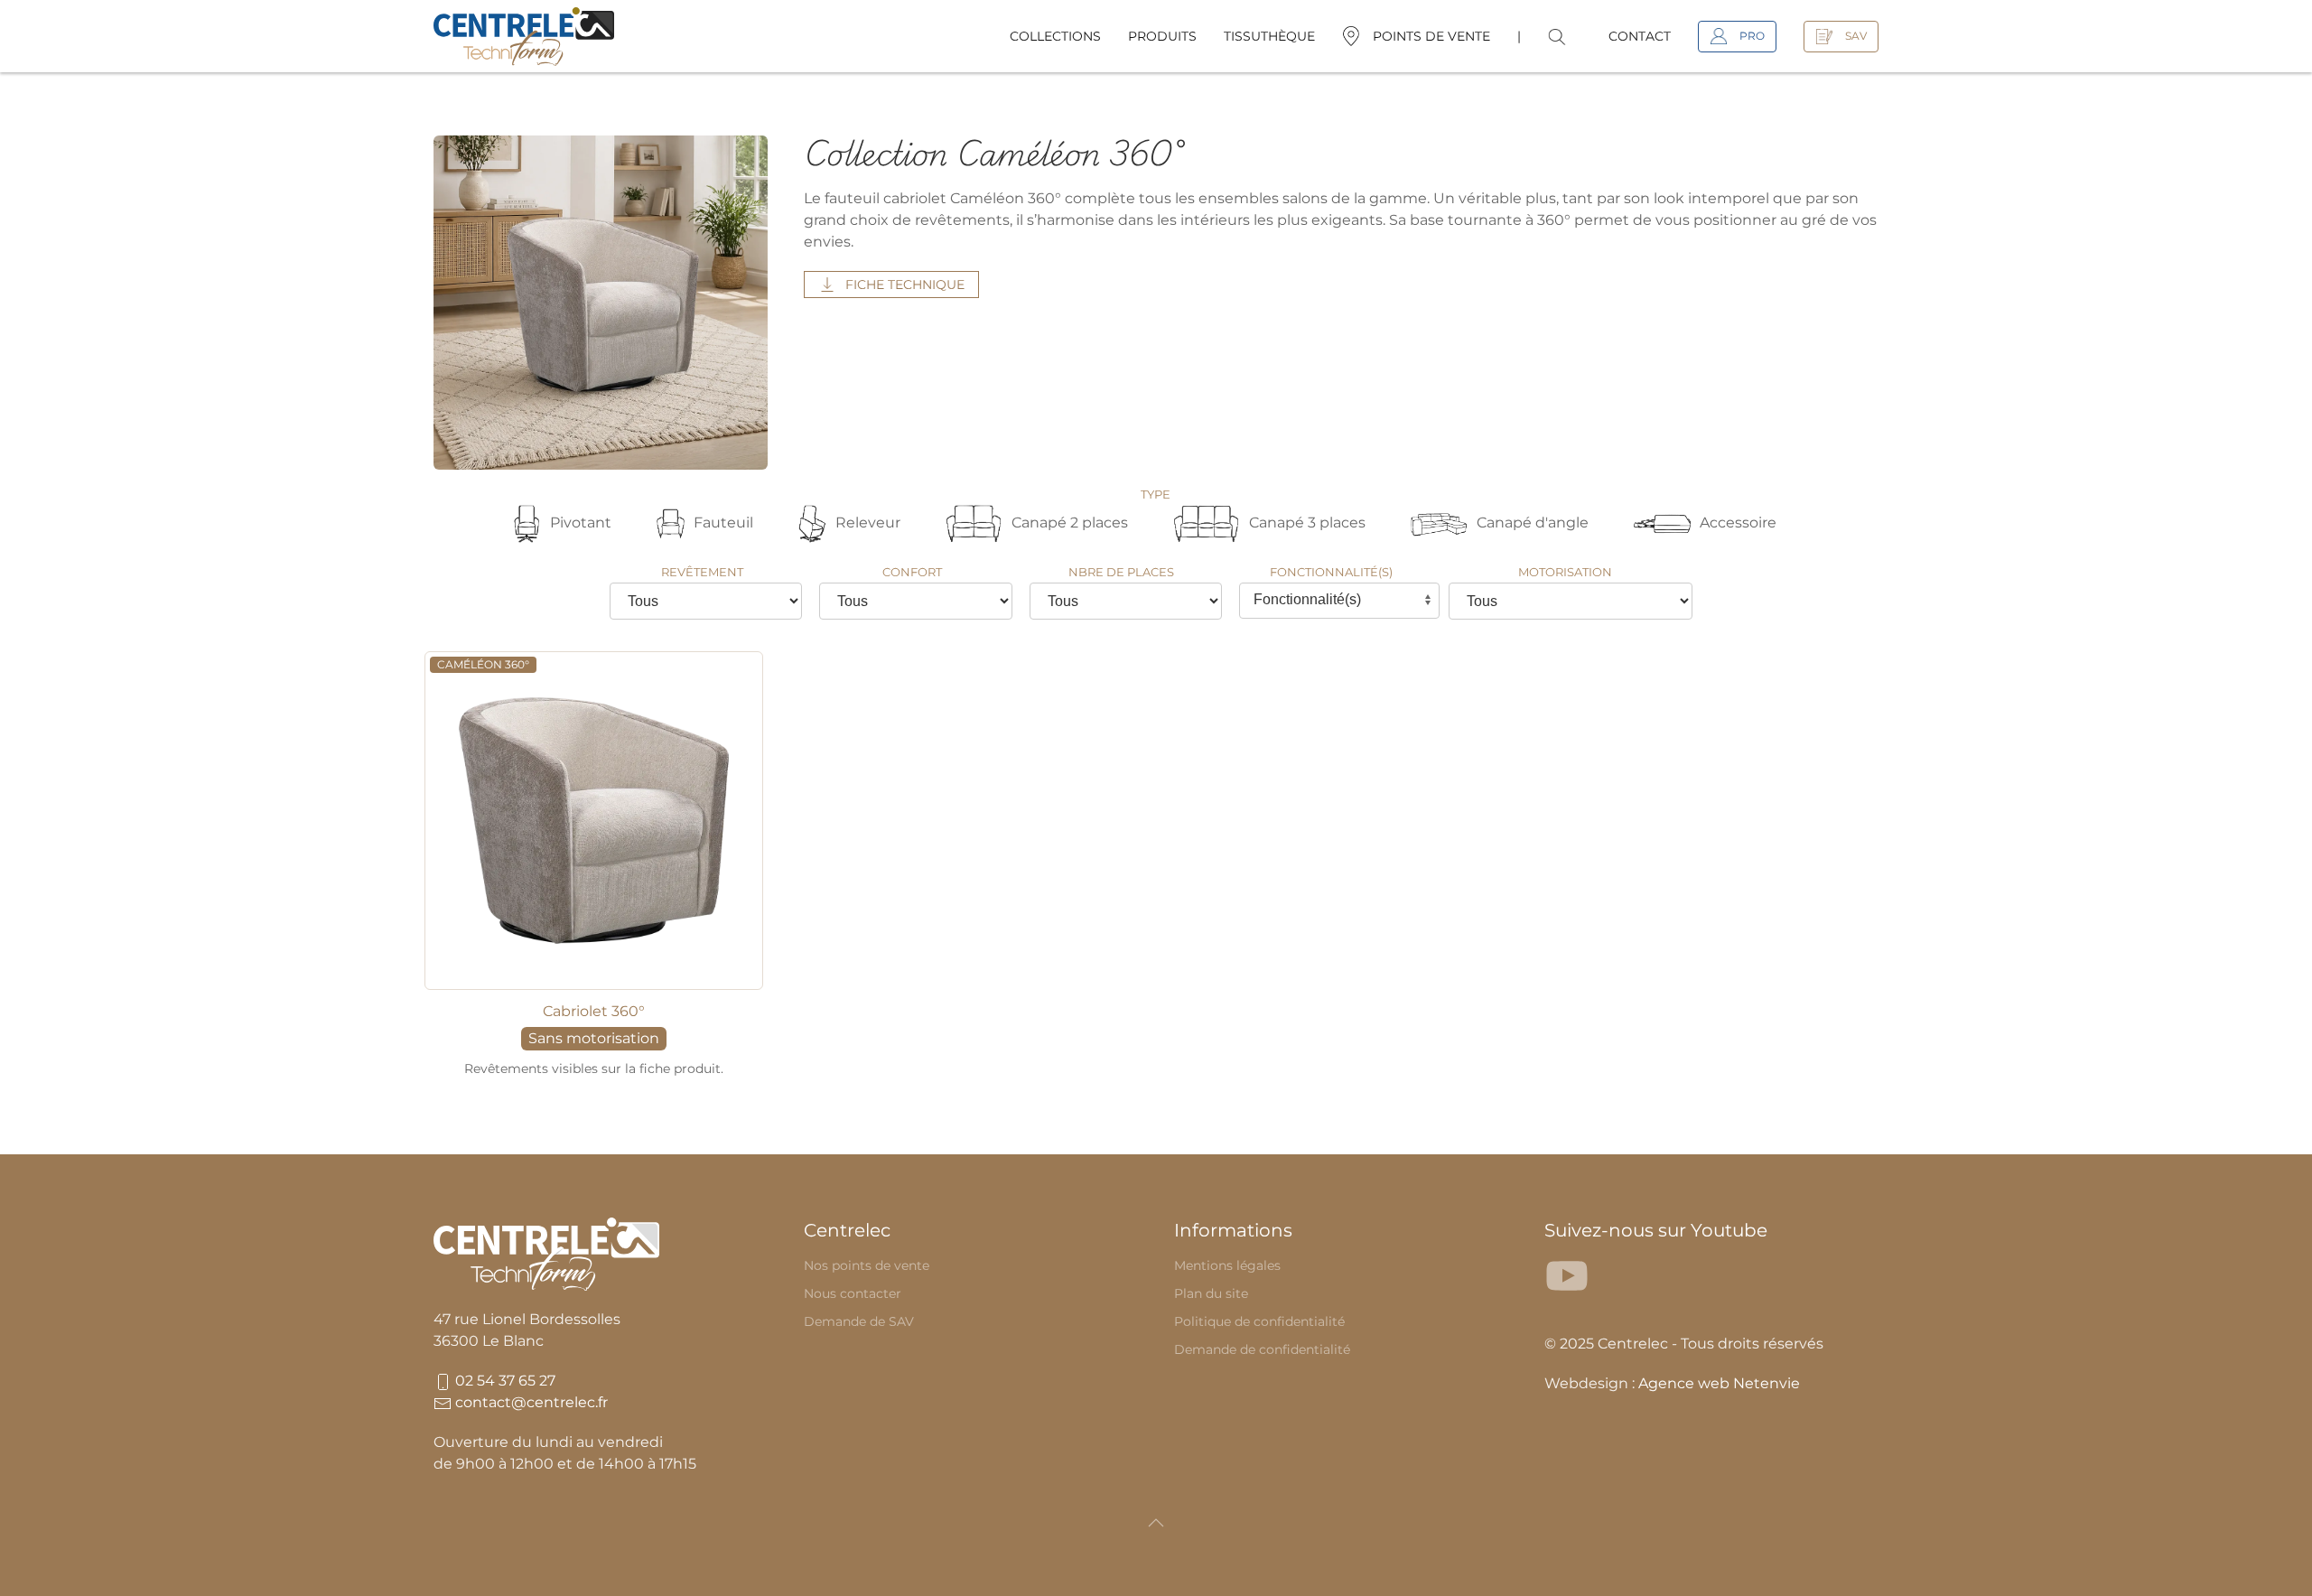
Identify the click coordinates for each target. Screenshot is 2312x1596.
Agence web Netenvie (1719, 1383)
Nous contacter (853, 1293)
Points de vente (1431, 36)
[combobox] (1339, 601)
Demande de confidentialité (1262, 1349)
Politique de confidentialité (1259, 1321)
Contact (1640, 36)
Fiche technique (905, 285)
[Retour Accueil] (524, 36)
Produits (1162, 36)
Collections (1055, 36)
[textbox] (1327, 600)
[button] (1565, 36)
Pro (1752, 36)
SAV (1856, 36)
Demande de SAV (859, 1321)
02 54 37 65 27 (503, 1381)
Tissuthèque (1269, 36)
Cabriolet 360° (594, 1011)
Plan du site (1211, 1293)
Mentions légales (1227, 1265)
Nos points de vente (867, 1265)
